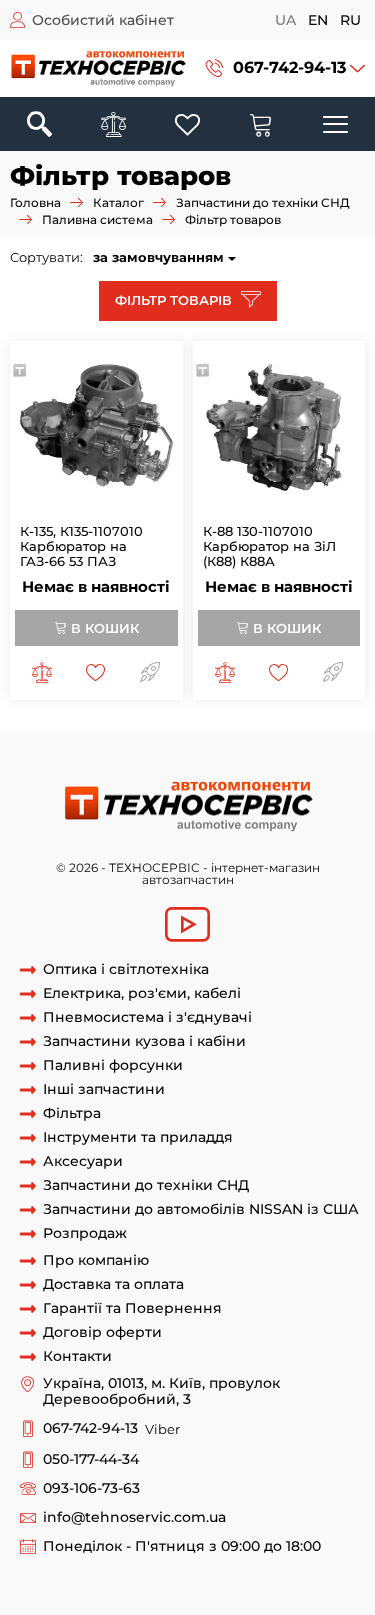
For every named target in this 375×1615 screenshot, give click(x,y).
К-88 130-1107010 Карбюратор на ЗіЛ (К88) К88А (269, 546)
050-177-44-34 (91, 1459)
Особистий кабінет (103, 20)
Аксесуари (83, 1161)
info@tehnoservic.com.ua (134, 1517)
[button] (285, 68)
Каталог (118, 202)
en (318, 20)
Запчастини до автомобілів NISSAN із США (201, 1209)
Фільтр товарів (175, 300)
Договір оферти (102, 1332)
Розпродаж (85, 1233)
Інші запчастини (104, 1089)
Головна (35, 202)
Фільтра (72, 1113)
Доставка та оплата (113, 1284)
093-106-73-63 (91, 1488)
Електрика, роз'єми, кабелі (142, 993)
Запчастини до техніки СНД (263, 202)
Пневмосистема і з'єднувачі (147, 1017)
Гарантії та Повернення (132, 1308)
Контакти (77, 1356)
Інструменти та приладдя (138, 1137)
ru (350, 20)
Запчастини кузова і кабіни (144, 1041)
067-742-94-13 (289, 67)
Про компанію (96, 1260)
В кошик (103, 628)
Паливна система (97, 219)
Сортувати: (46, 257)
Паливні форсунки (113, 1065)
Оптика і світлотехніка (126, 969)
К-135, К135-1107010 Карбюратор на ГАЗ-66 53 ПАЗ (81, 546)
